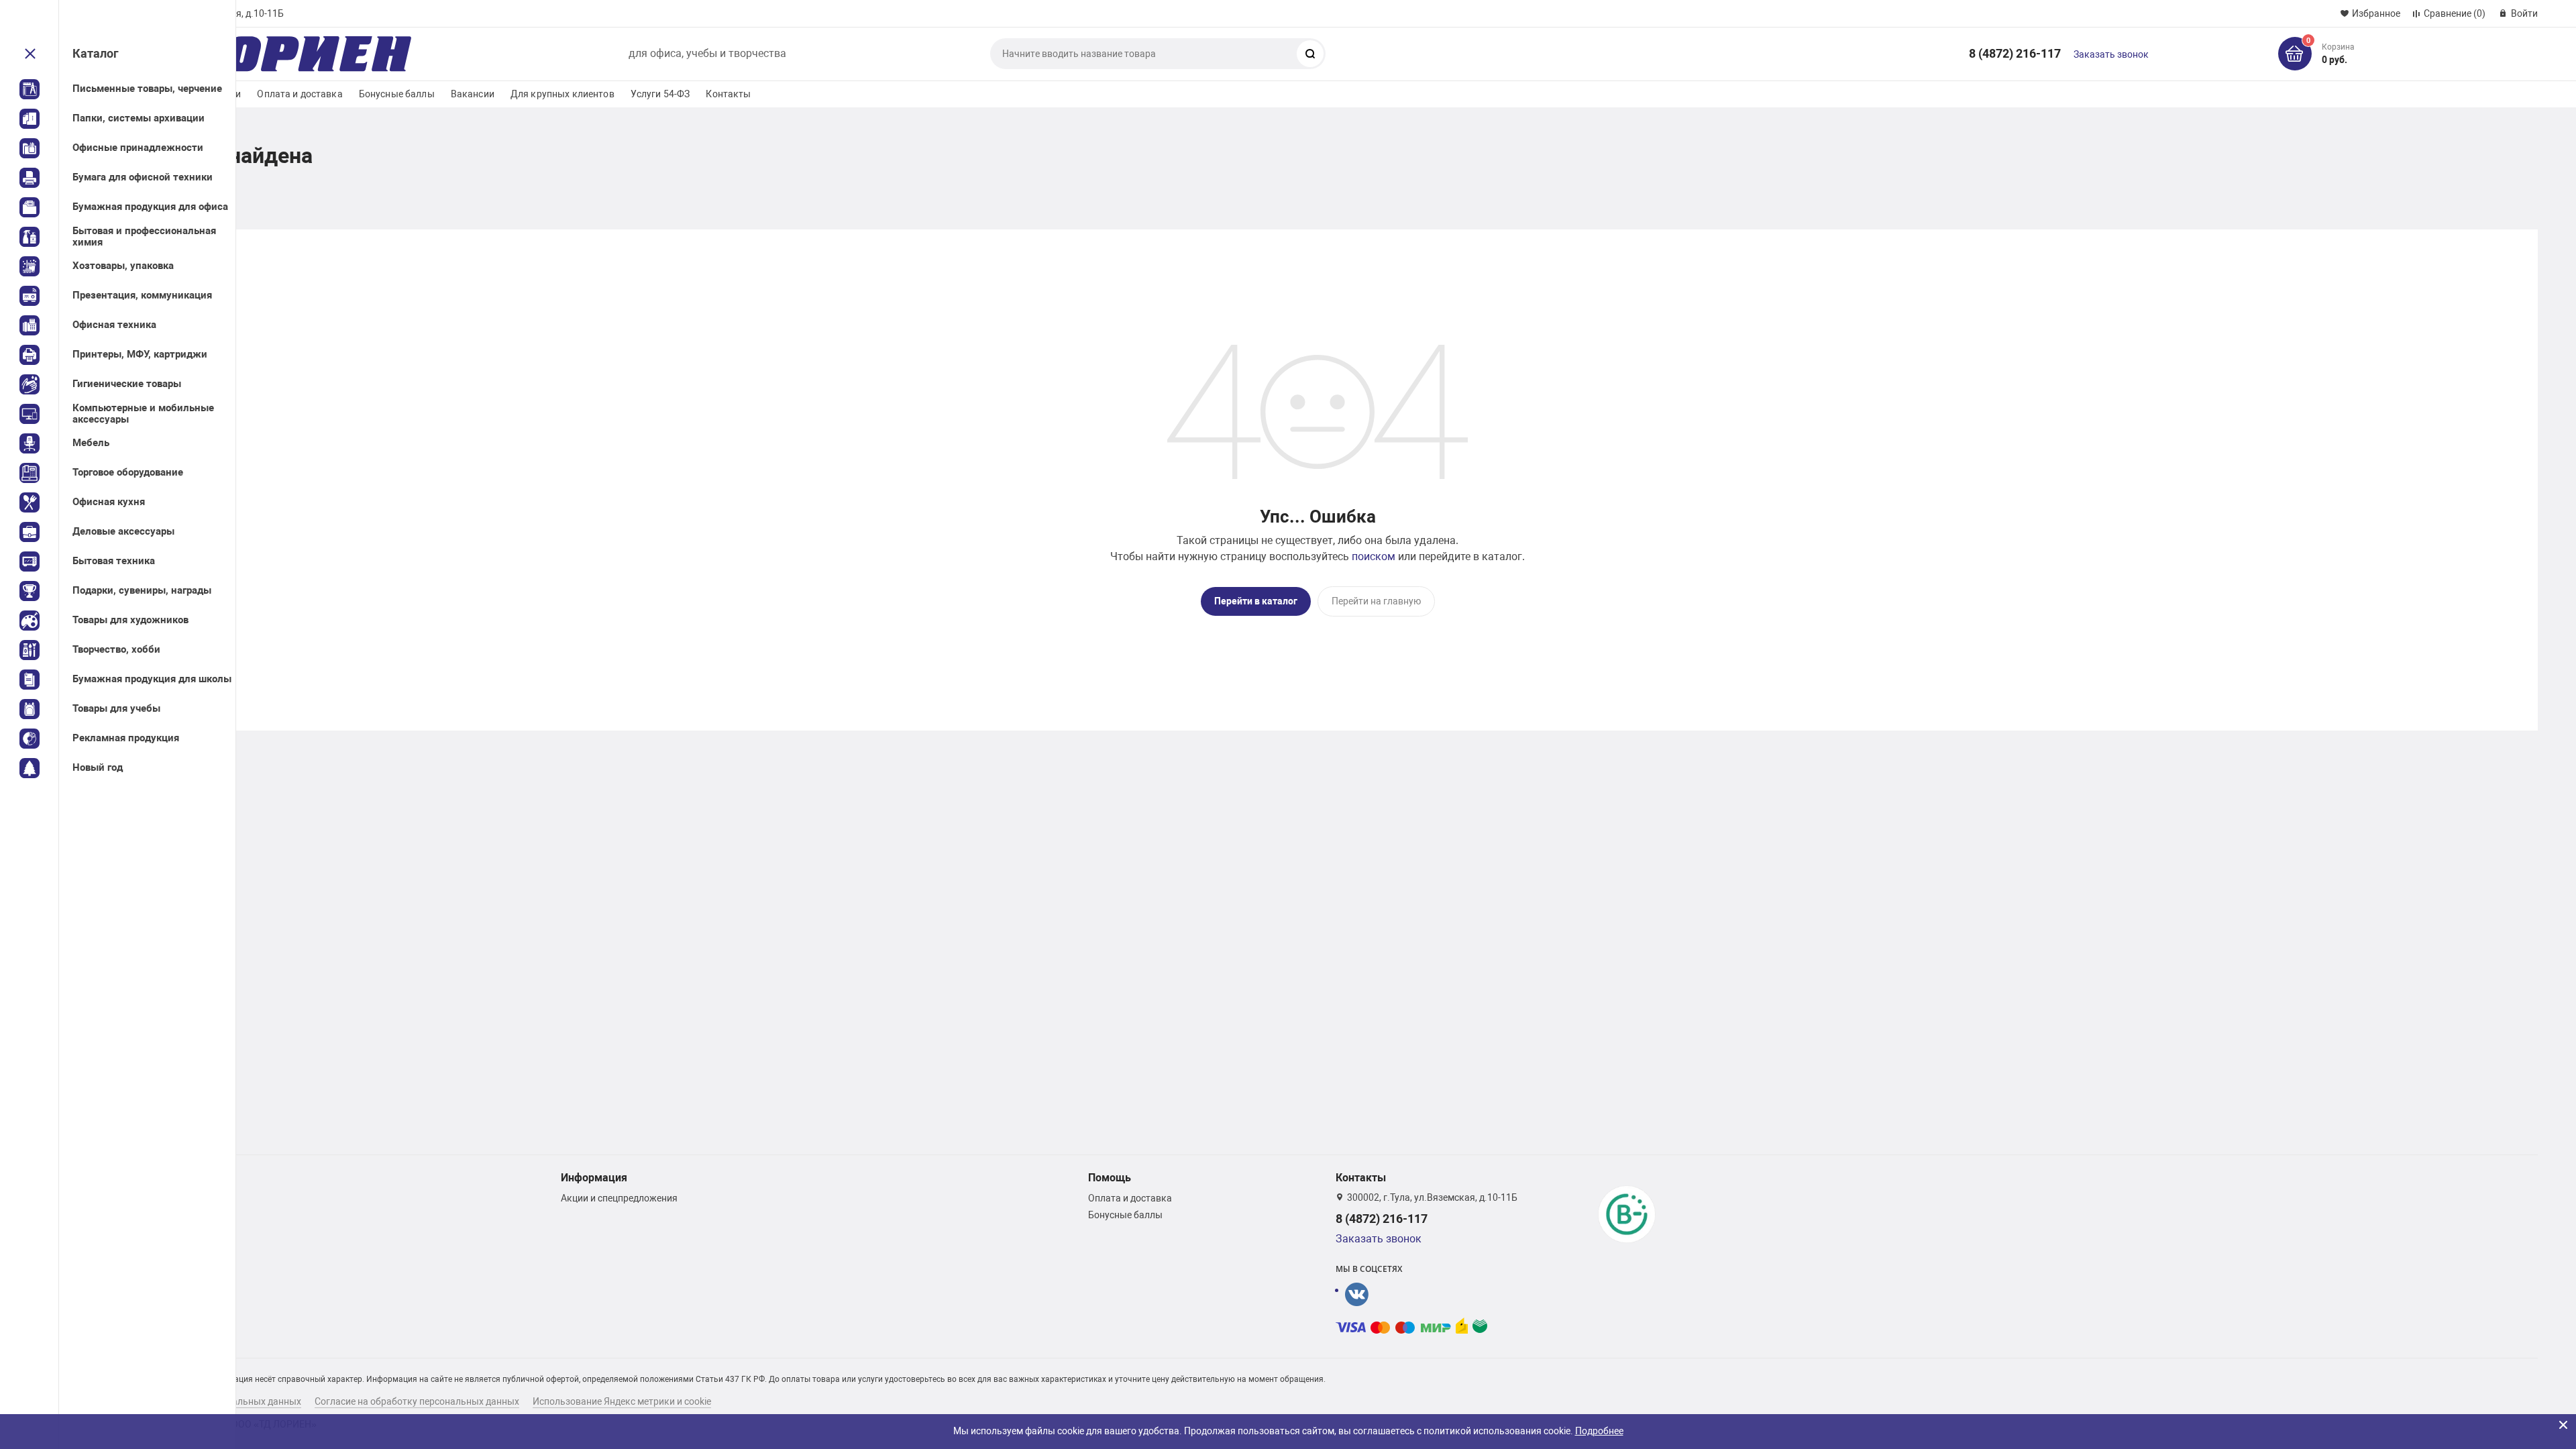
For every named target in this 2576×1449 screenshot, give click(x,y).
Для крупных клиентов (562, 94)
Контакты (728, 94)
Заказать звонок (2111, 54)
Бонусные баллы (397, 94)
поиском (1374, 556)
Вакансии (473, 94)
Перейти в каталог (1256, 601)
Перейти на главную (1376, 601)
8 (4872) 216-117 (2015, 53)
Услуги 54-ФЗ (660, 94)
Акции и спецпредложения (619, 1198)
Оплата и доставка (300, 94)
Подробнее (1599, 1431)
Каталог (96, 53)
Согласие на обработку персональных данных (417, 1401)
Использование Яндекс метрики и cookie (622, 1401)
